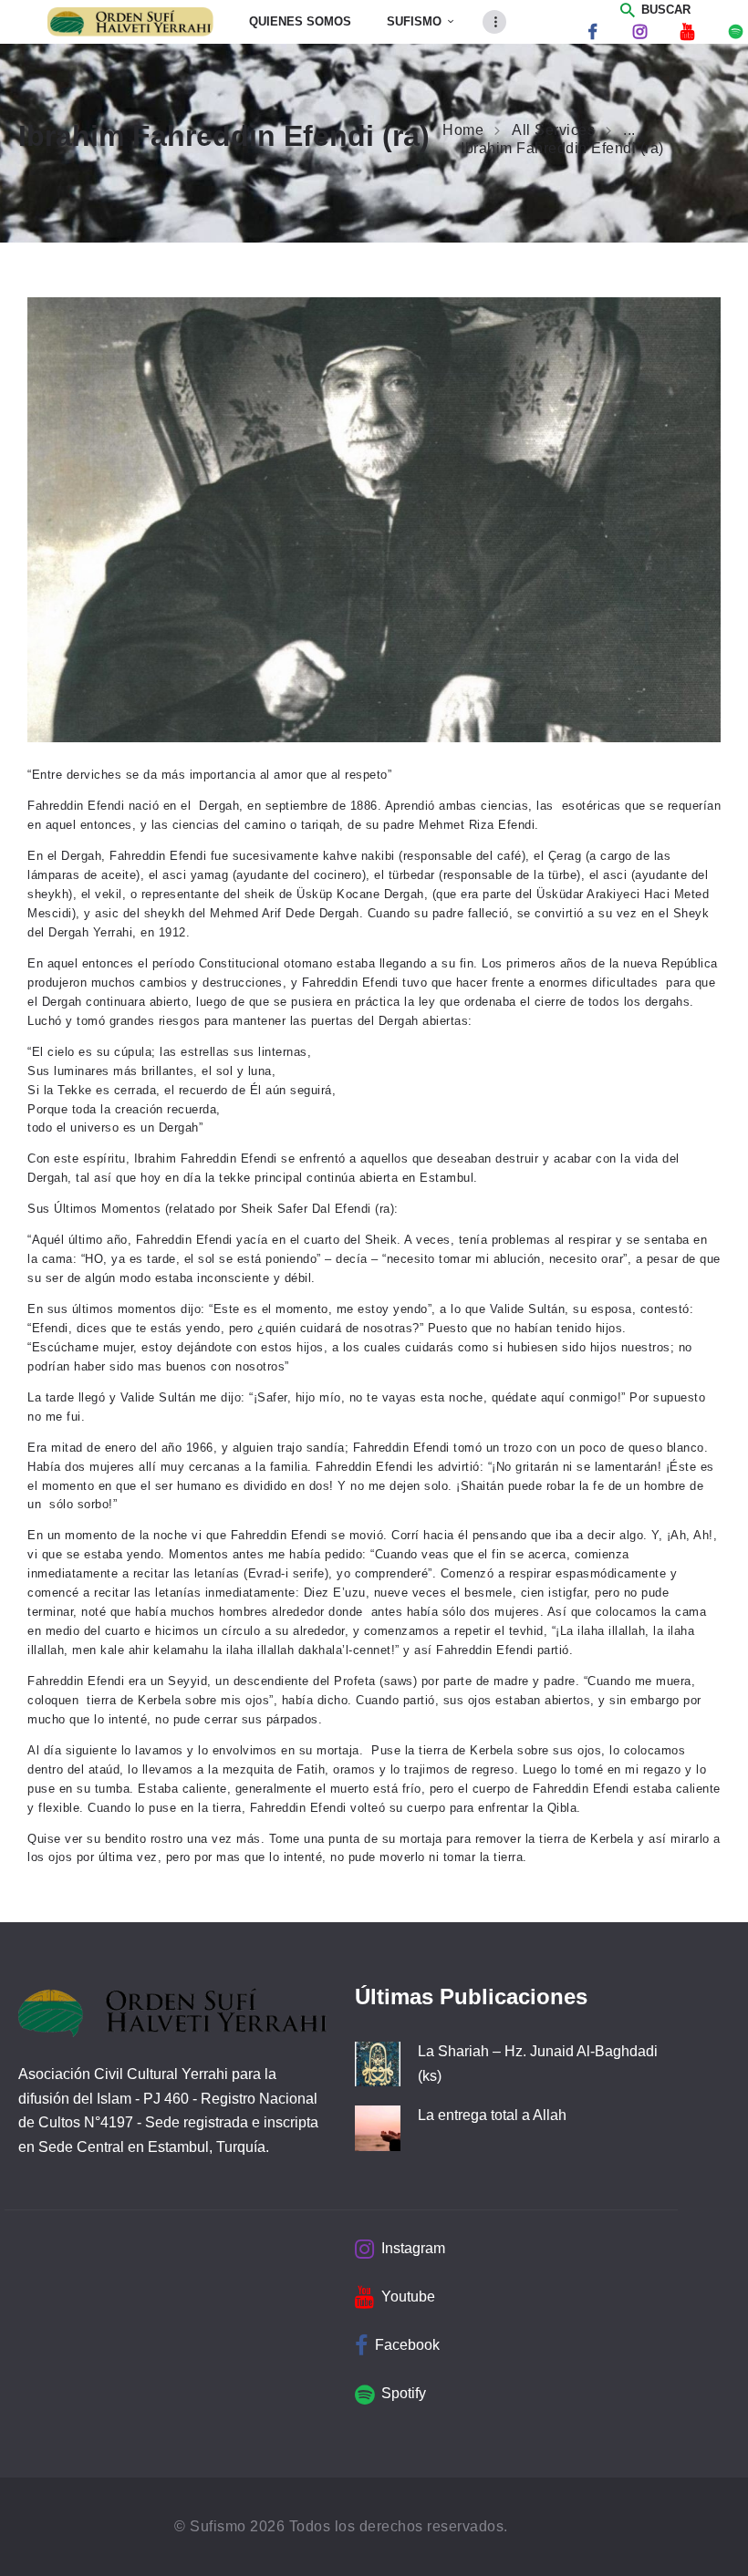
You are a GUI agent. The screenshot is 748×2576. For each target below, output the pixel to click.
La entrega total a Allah (492, 2115)
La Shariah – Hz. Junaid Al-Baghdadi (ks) (538, 2064)
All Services (553, 130)
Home (463, 130)
